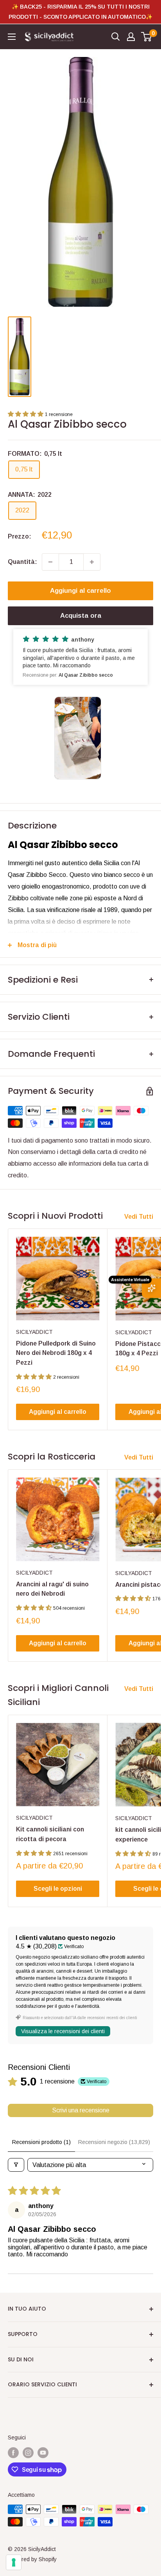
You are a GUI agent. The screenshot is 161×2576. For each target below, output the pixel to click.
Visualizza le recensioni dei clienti (63, 2031)
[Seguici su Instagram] (28, 2453)
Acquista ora (81, 616)
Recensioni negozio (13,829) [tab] (114, 2142)
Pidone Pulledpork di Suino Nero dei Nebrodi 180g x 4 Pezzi (56, 1353)
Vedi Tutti (139, 1217)
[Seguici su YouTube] (43, 2453)
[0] (147, 37)
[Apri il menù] (12, 37)
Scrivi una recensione (81, 2110)
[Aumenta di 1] (92, 562)
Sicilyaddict (34, 1332)
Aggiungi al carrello (80, 591)
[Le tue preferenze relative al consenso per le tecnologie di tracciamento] (14, 2562)
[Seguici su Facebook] (13, 2453)
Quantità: (22, 562)
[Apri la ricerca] (116, 37)
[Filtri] (16, 2165)
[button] (26, 414)
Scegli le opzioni (58, 1889)
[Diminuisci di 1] (50, 562)
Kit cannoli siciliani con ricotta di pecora (50, 1834)
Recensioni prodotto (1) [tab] (41, 2142)
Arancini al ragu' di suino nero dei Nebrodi (52, 1589)
